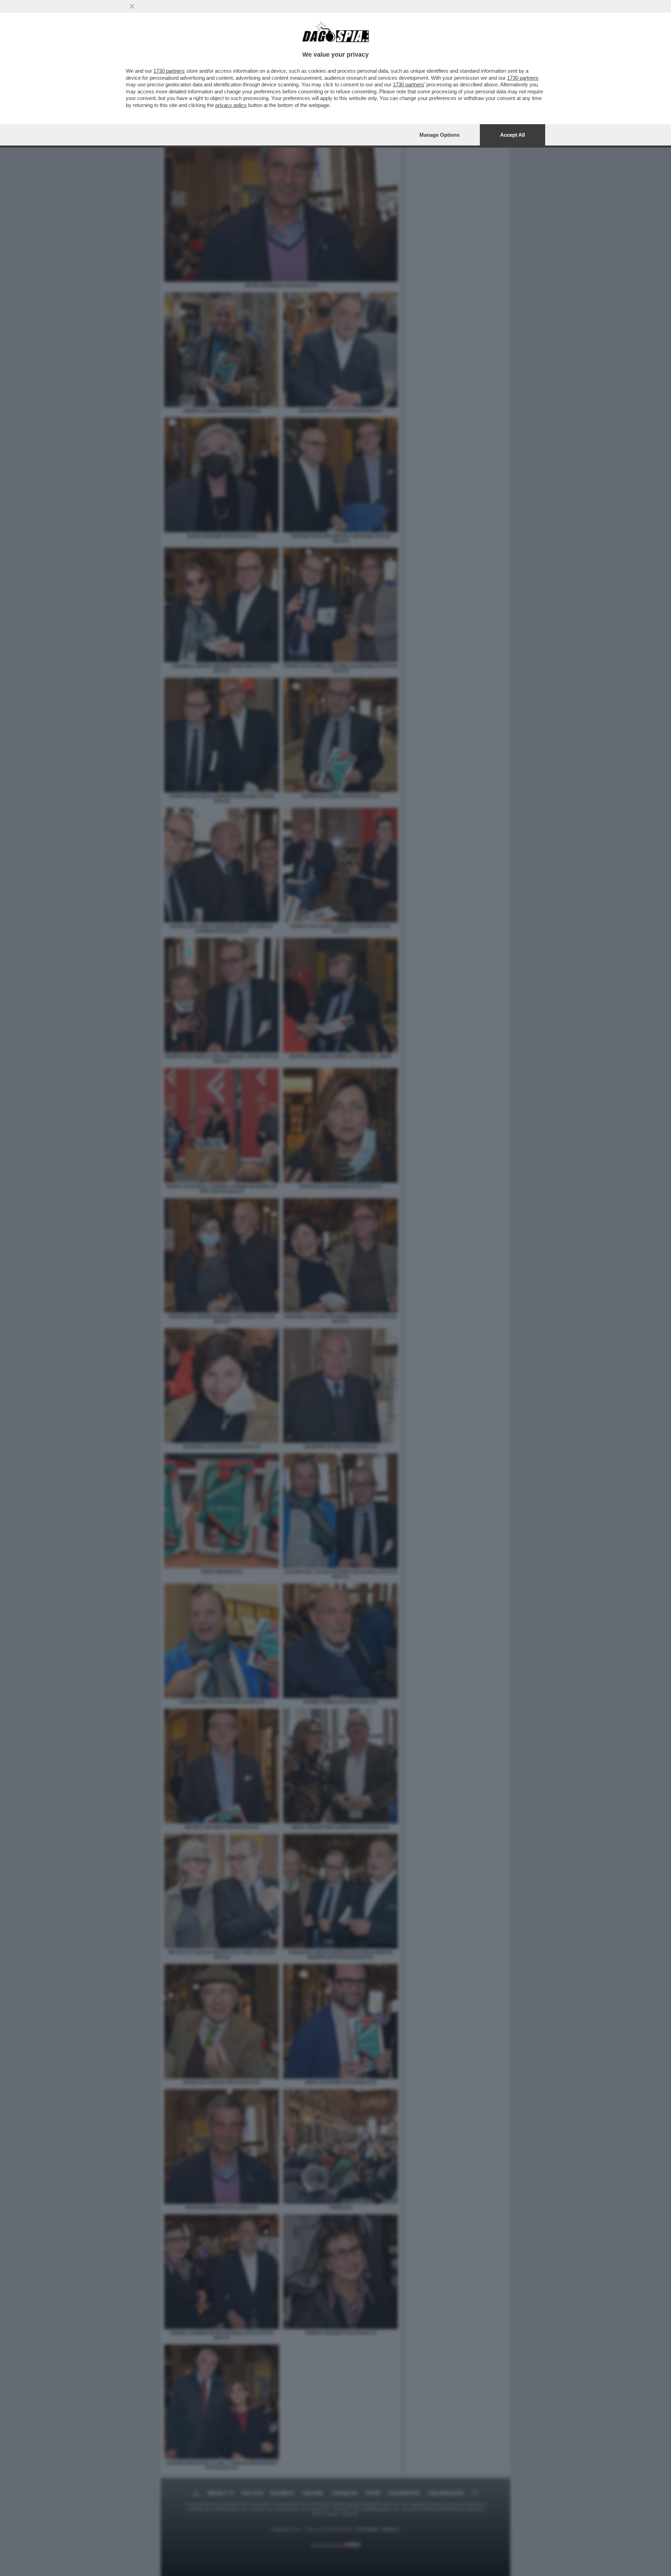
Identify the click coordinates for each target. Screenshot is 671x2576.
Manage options (439, 135)
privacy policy (231, 105)
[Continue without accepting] (132, 6)
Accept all (513, 135)
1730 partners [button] (169, 71)
